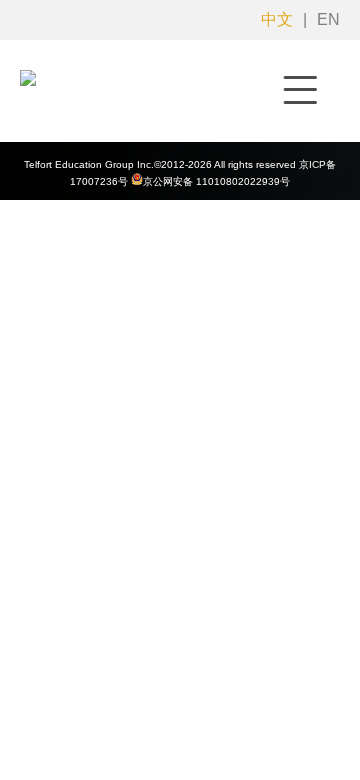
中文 (277, 19)
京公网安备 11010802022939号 (216, 181)
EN (328, 19)
